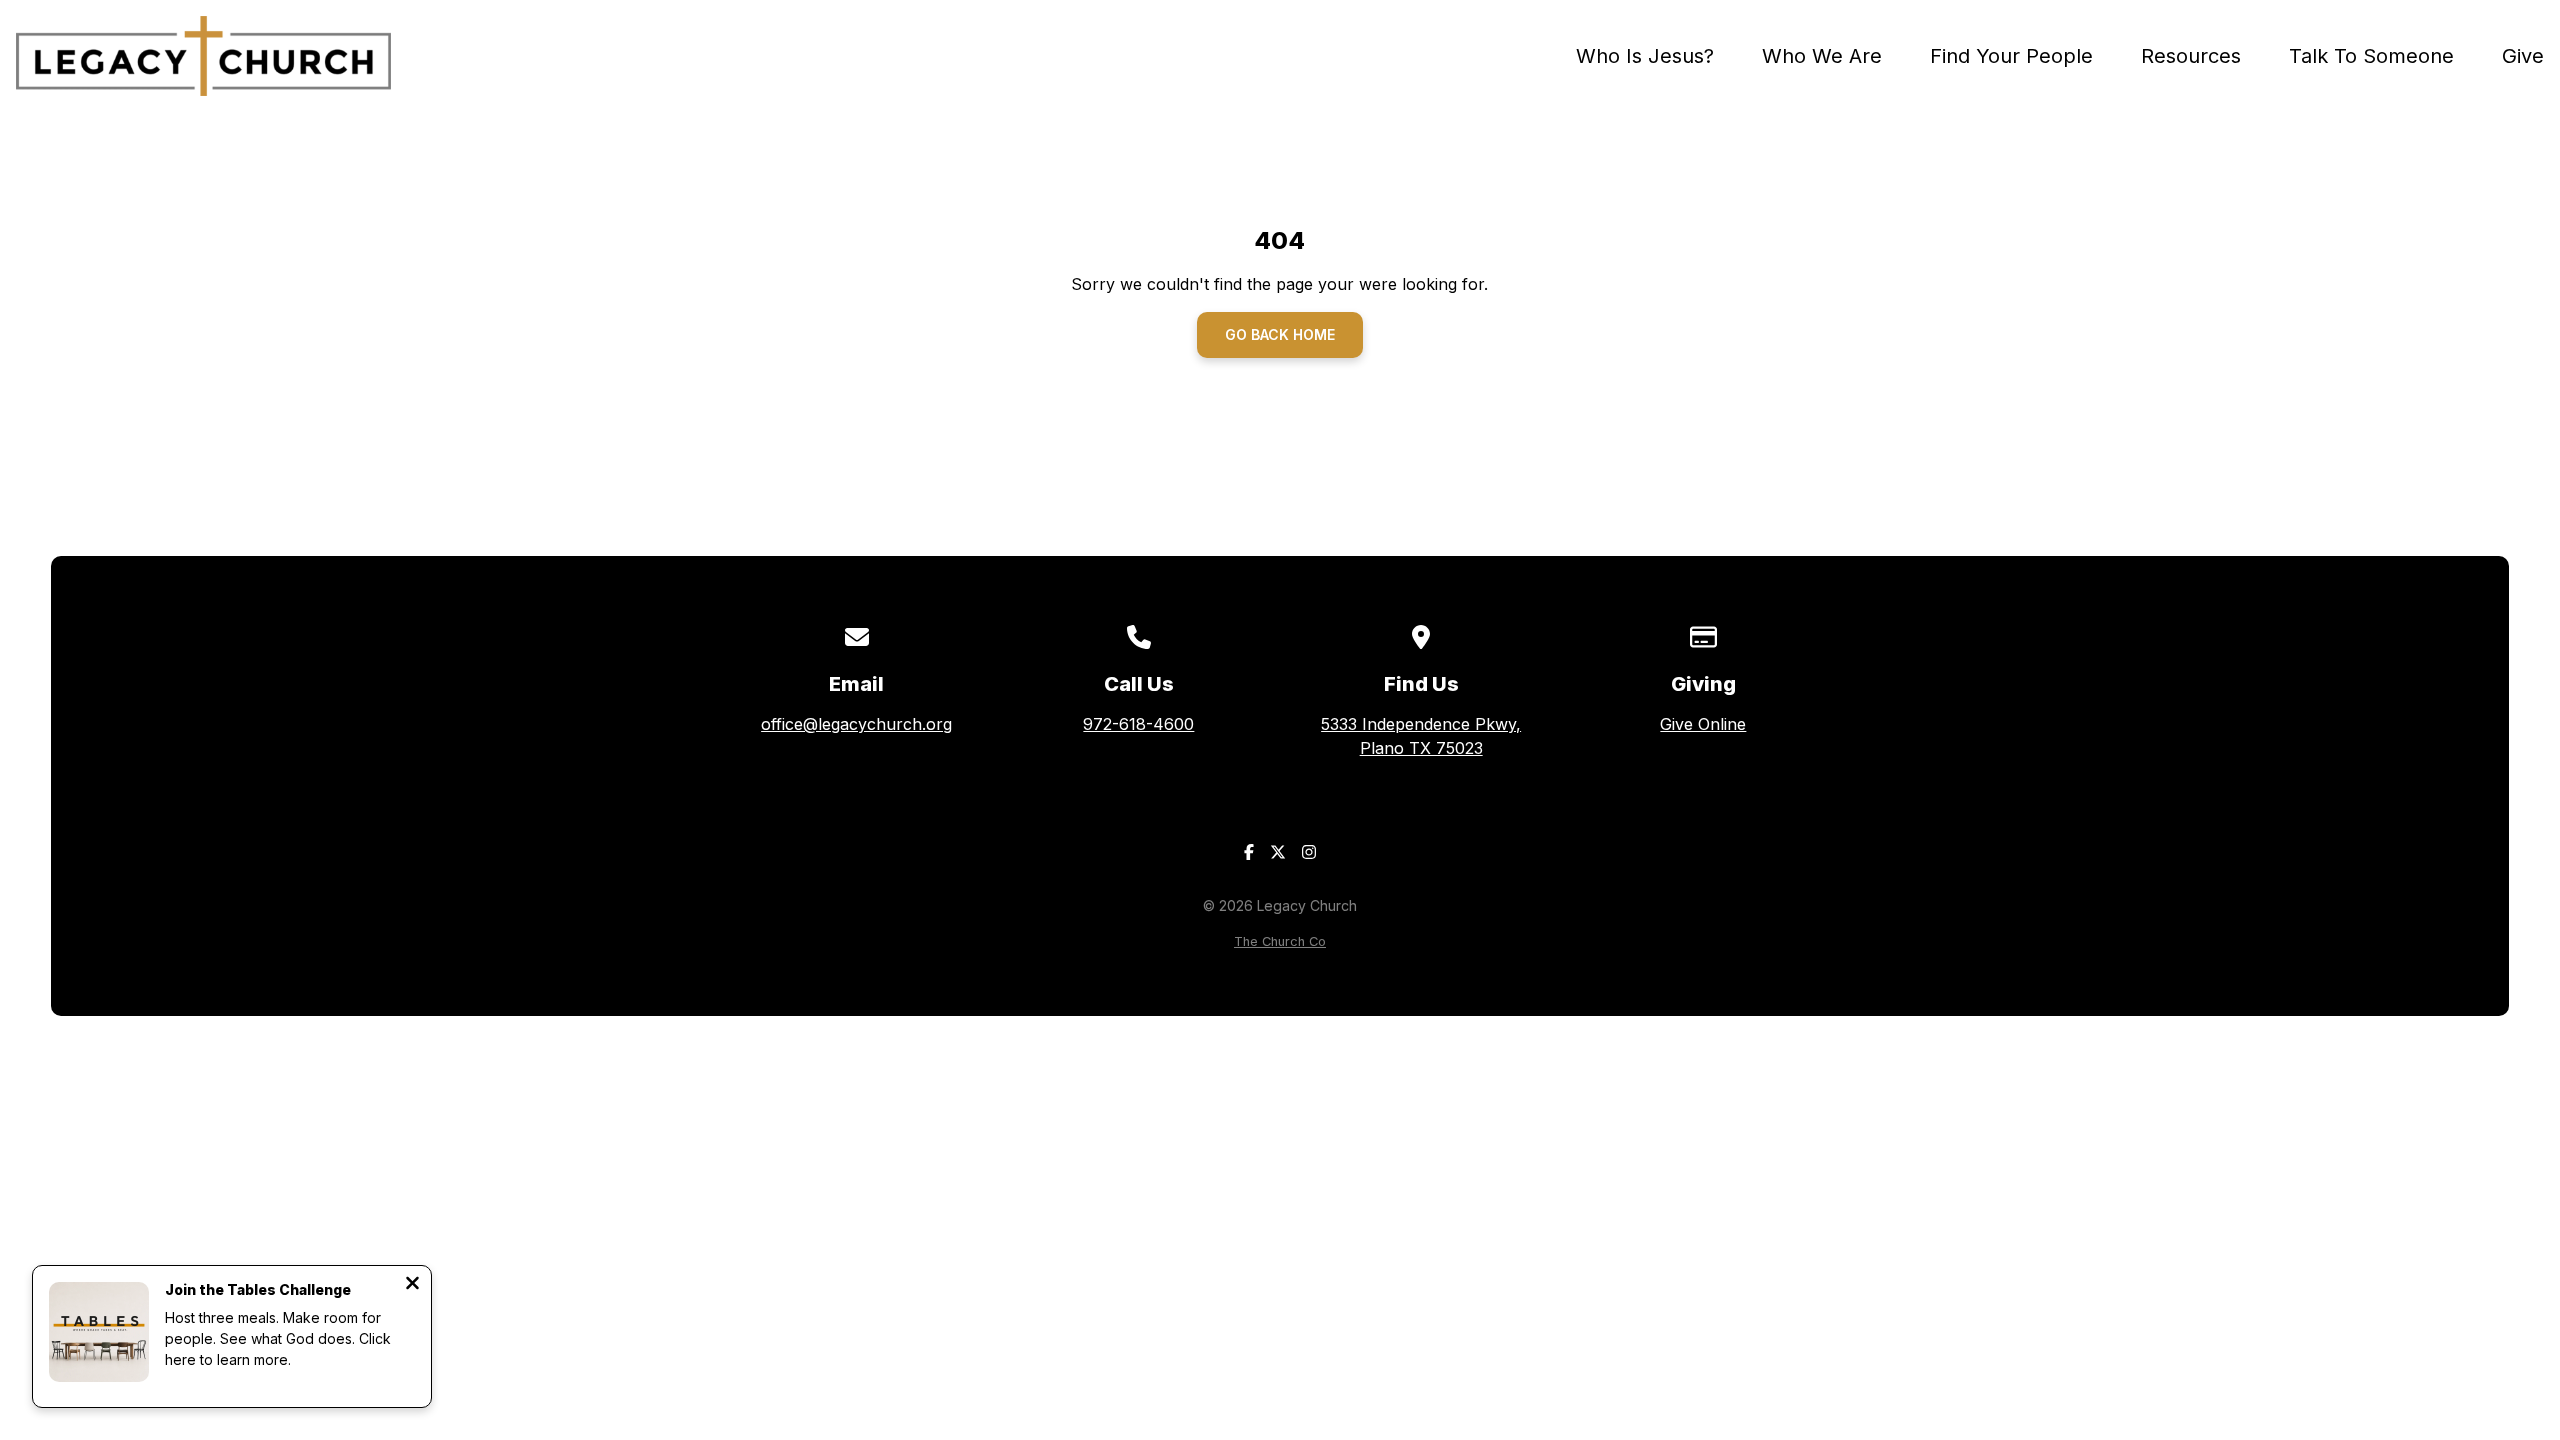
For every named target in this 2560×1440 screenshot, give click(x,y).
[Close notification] (412, 1285)
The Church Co (1280, 941)
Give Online (1703, 724)
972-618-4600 (1138, 724)
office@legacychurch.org (856, 724)
